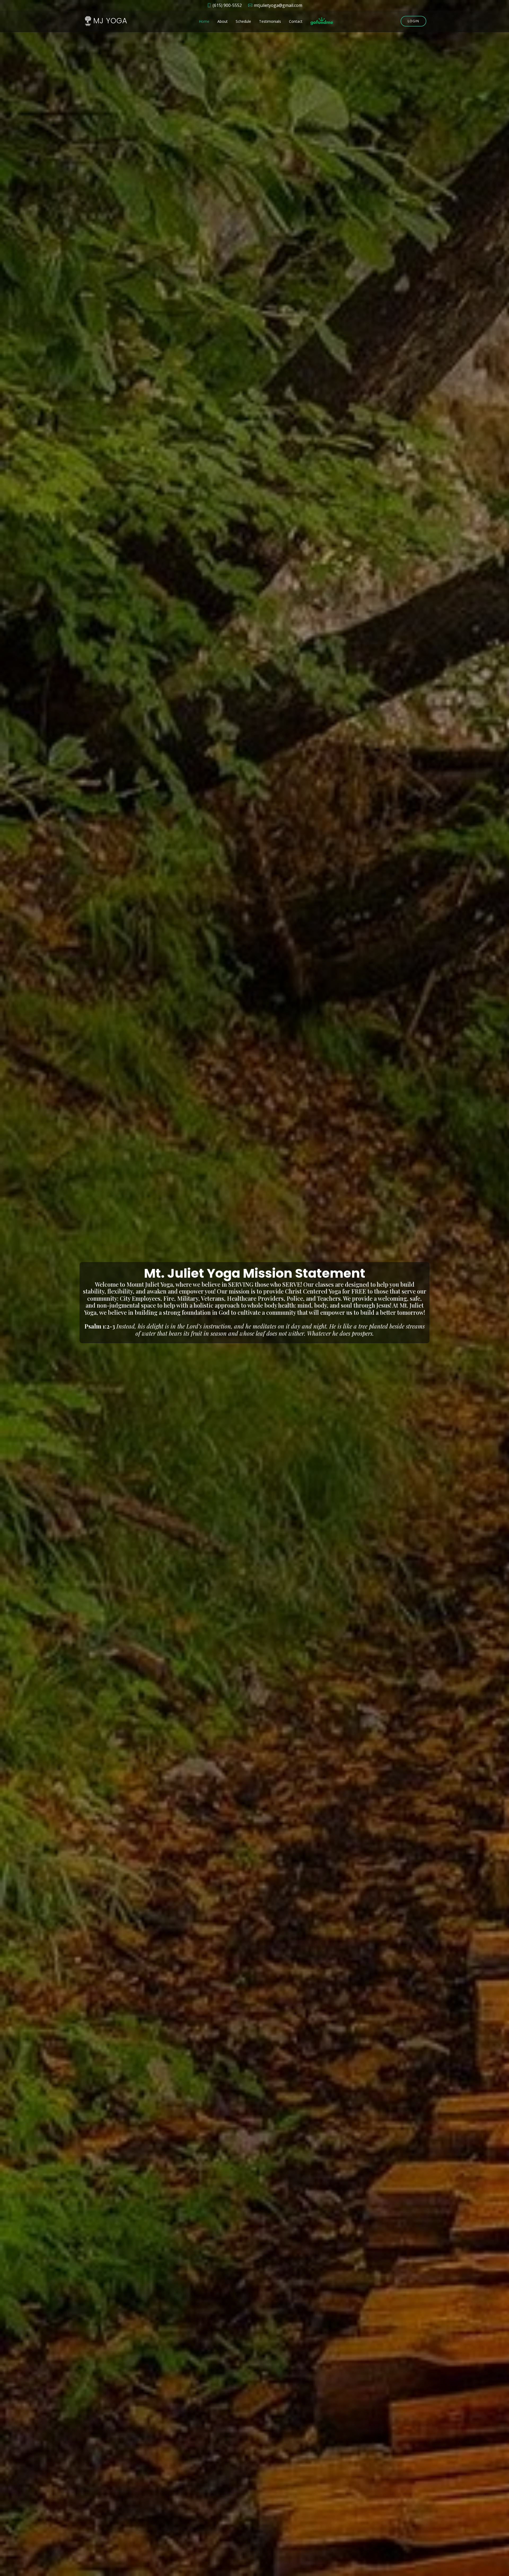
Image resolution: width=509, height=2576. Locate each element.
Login (413, 21)
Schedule (243, 21)
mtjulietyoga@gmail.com (278, 5)
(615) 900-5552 (227, 5)
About (223, 21)
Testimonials (270, 21)
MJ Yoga (110, 21)
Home (204, 21)
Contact (296, 21)
